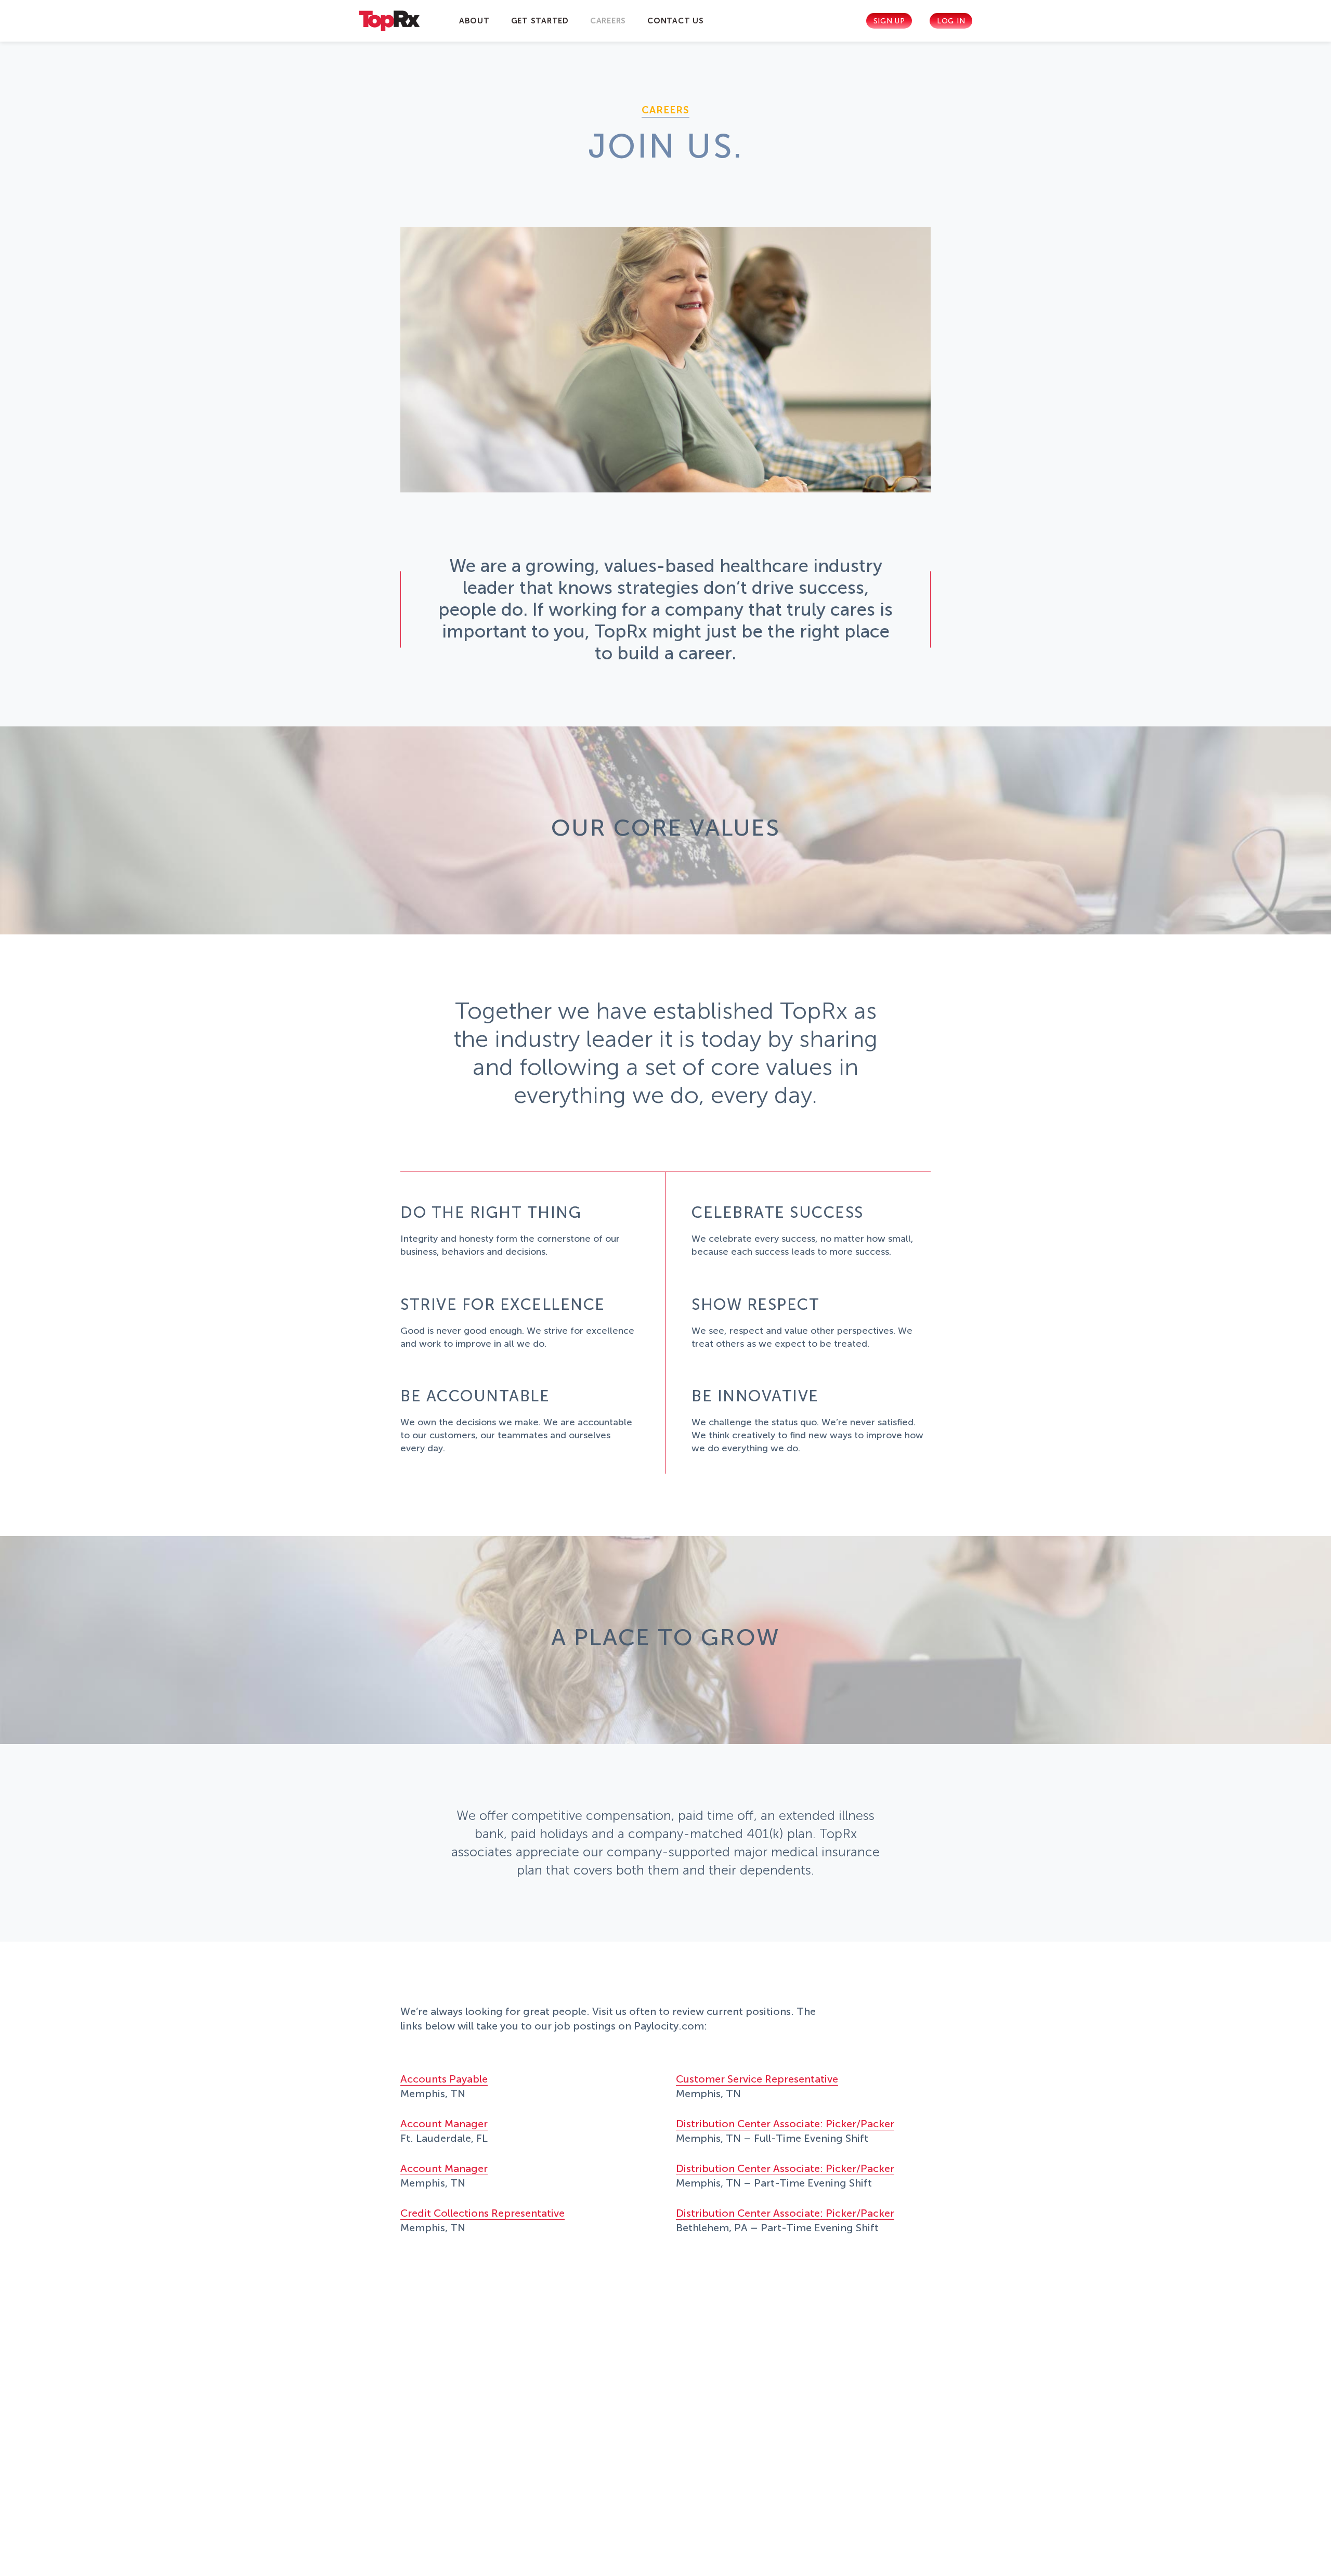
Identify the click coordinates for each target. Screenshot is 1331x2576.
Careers (608, 21)
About (474, 21)
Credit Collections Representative (482, 2213)
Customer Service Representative (757, 2079)
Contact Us (676, 21)
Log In (951, 21)
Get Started (540, 21)
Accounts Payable (444, 2079)
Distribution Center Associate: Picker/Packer (785, 2124)
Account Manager (444, 2124)
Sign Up (889, 21)
